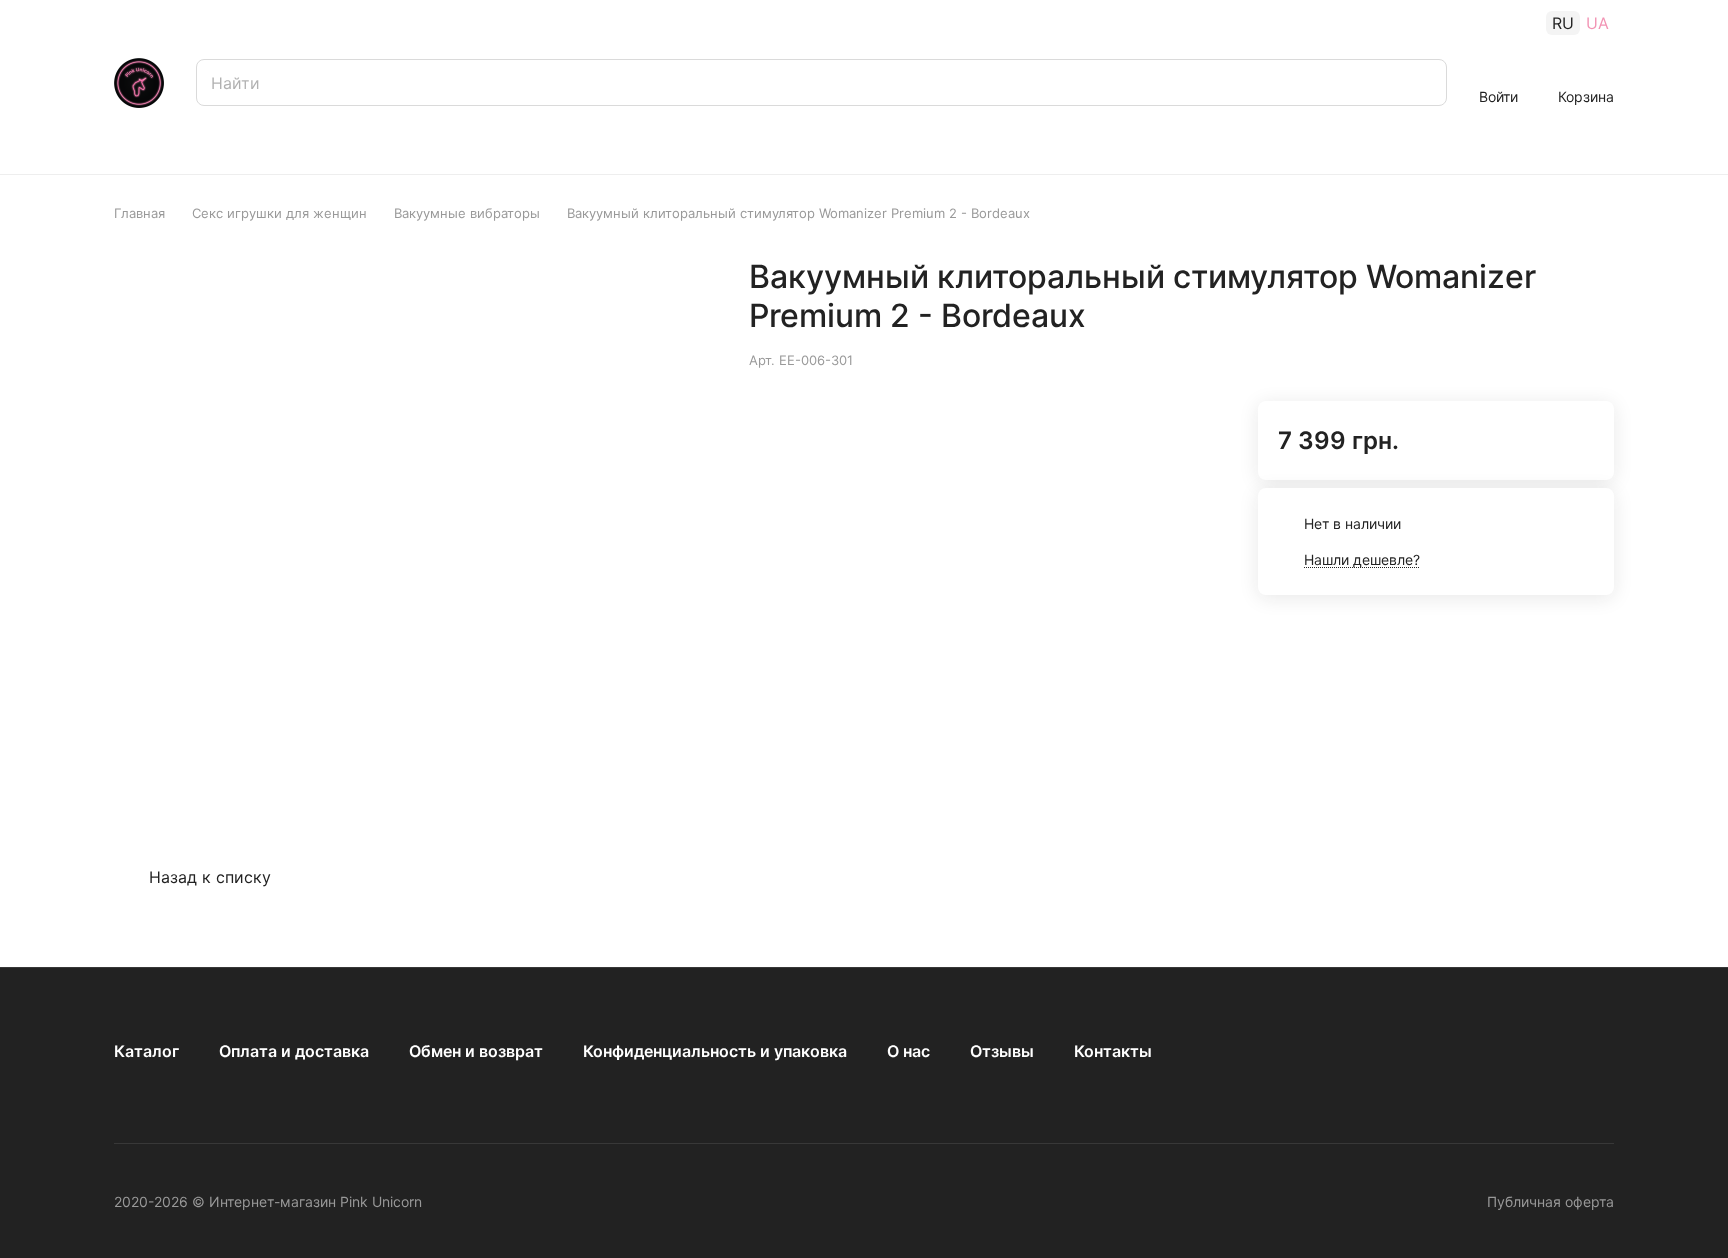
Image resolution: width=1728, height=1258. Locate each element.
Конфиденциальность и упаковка (715, 1051)
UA (1597, 23)
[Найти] (1422, 82)
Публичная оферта (1550, 1201)
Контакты (1113, 1051)
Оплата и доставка (294, 1051)
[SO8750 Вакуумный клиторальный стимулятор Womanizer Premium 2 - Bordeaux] (705, 516)
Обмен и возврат (476, 1051)
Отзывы (1002, 1051)
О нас (908, 1051)
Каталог (146, 1051)
